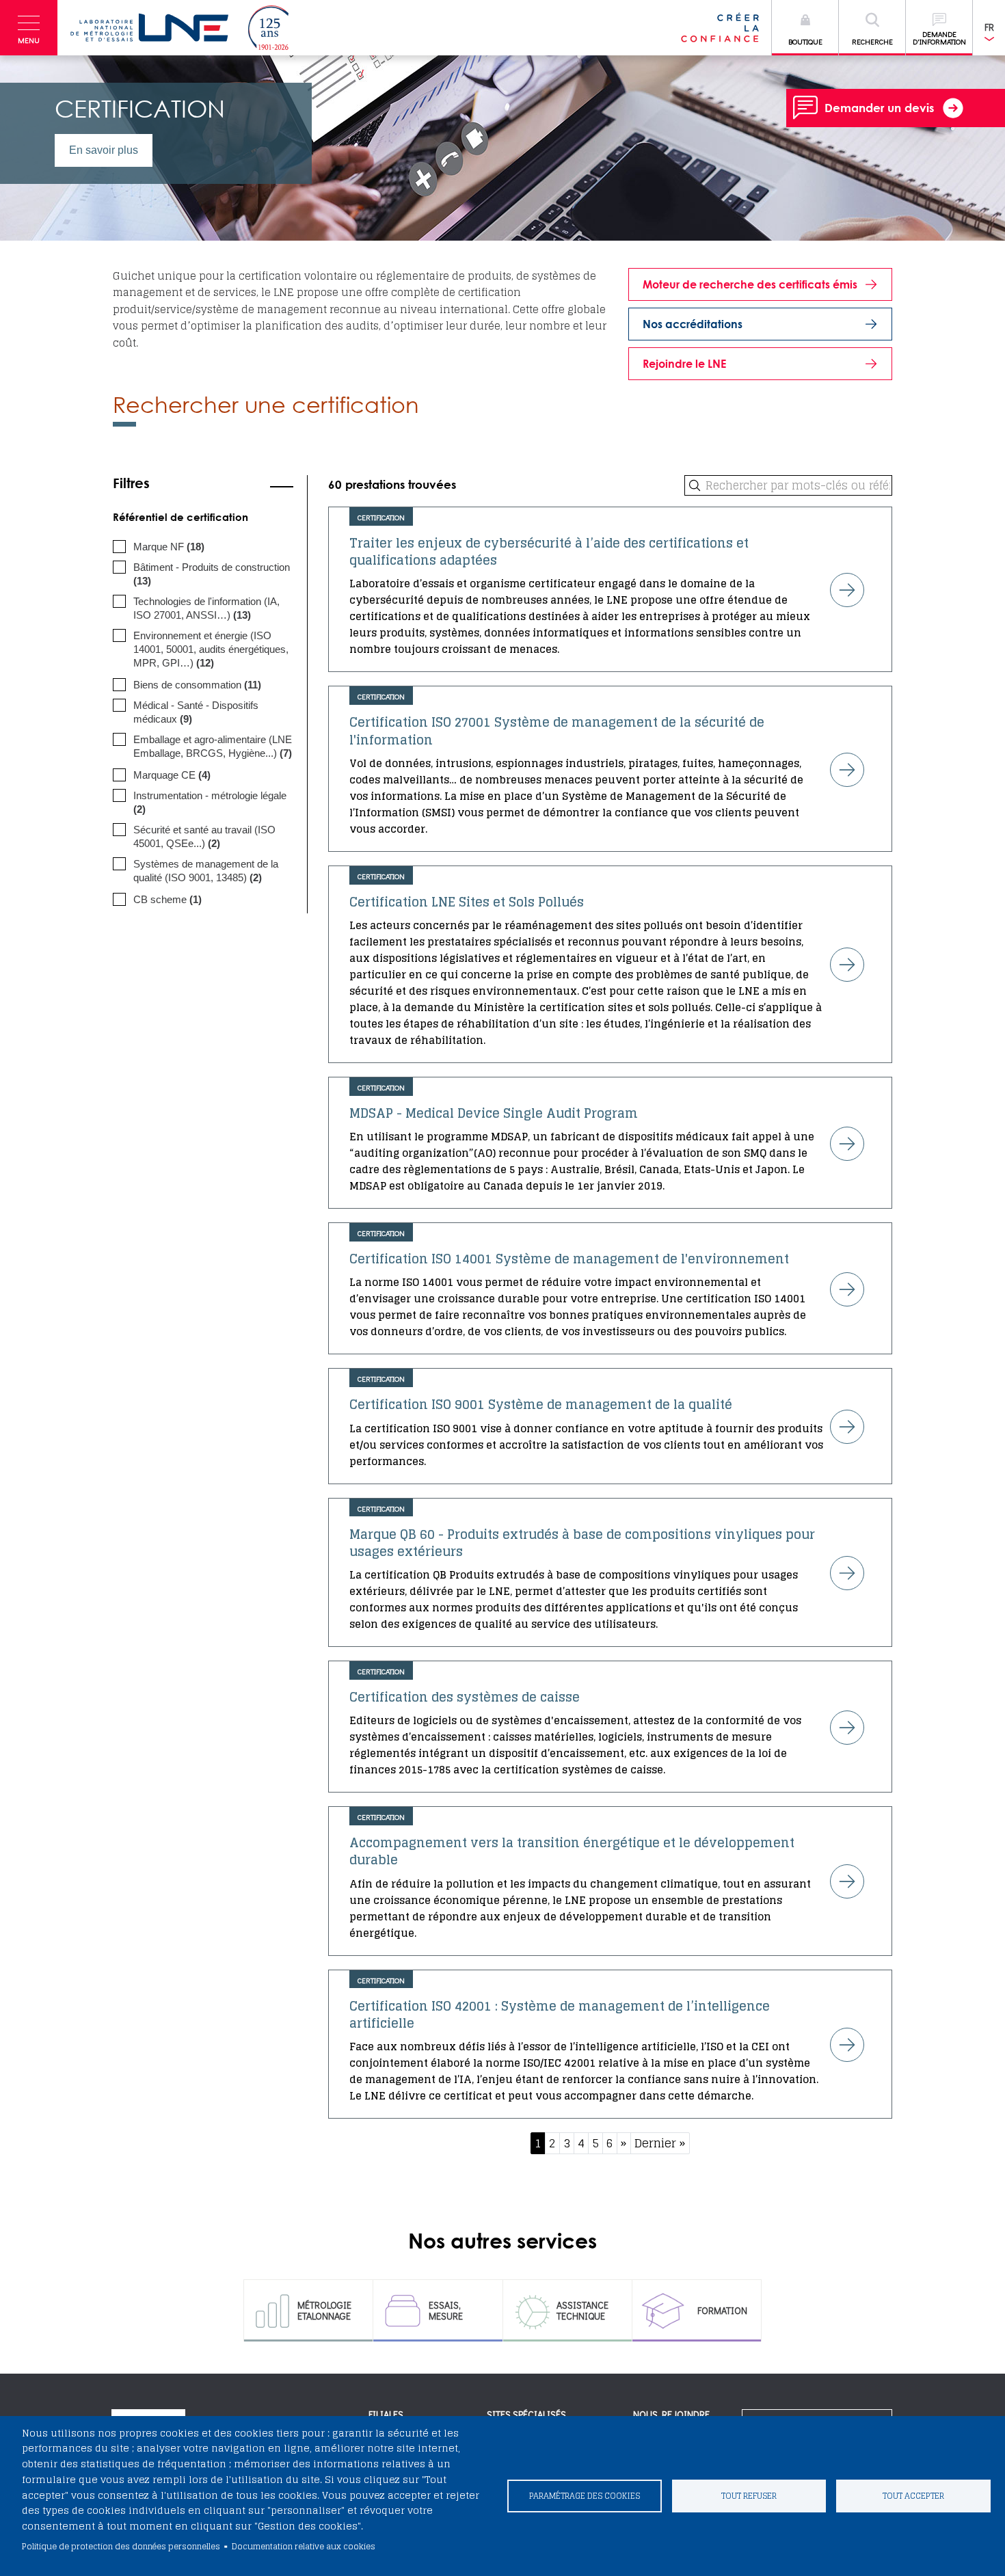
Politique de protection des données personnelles (121, 2546)
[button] (29, 28)
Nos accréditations (693, 324)
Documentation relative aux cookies (304, 2546)
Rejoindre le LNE (684, 364)
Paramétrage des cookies (585, 2496)
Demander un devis (879, 108)
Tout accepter (913, 2496)
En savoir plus (104, 150)
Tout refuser (749, 2496)
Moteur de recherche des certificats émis (750, 284)
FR (989, 27)
